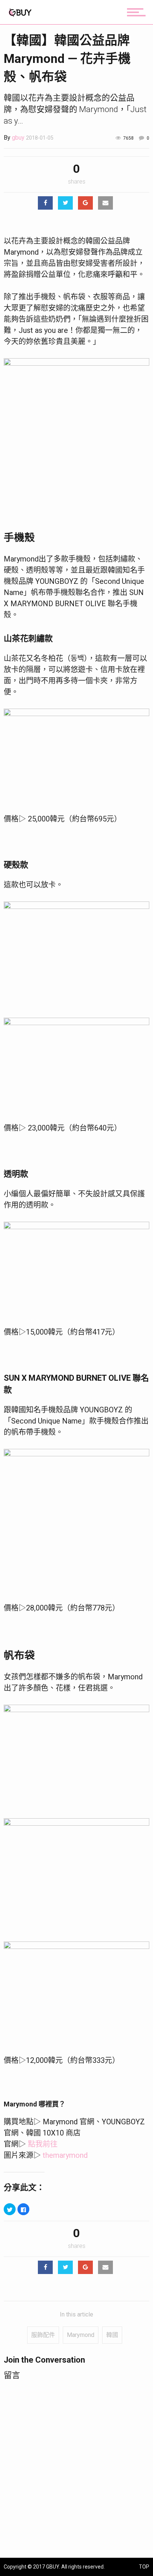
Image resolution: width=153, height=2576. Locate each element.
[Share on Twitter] (65, 203)
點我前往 (43, 2144)
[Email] (105, 203)
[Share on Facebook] (45, 203)
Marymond (81, 2335)
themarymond (65, 2155)
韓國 (112, 2335)
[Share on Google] (85, 203)
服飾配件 (43, 2335)
